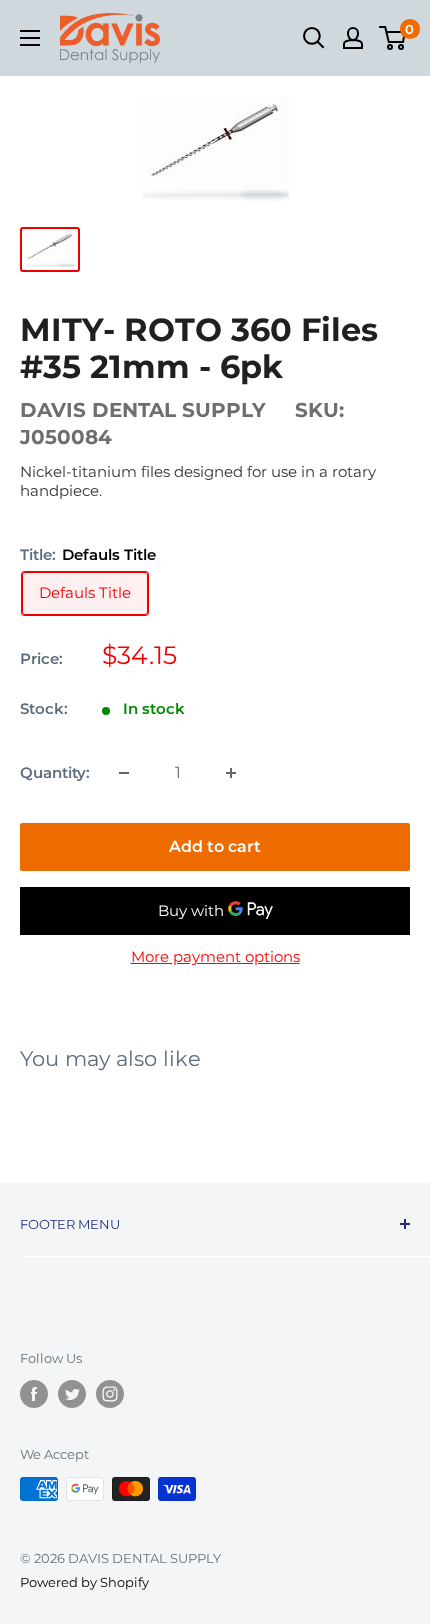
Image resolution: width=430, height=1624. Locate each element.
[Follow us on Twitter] (72, 1394)
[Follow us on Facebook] (34, 1394)
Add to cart (215, 846)
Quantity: (55, 772)
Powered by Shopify (84, 1582)
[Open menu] (30, 38)
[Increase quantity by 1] (231, 773)
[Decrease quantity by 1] (124, 773)
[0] (393, 38)
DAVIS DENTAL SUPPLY (143, 410)
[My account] (353, 38)
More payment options (215, 956)
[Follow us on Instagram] (110, 1394)
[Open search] (314, 38)
